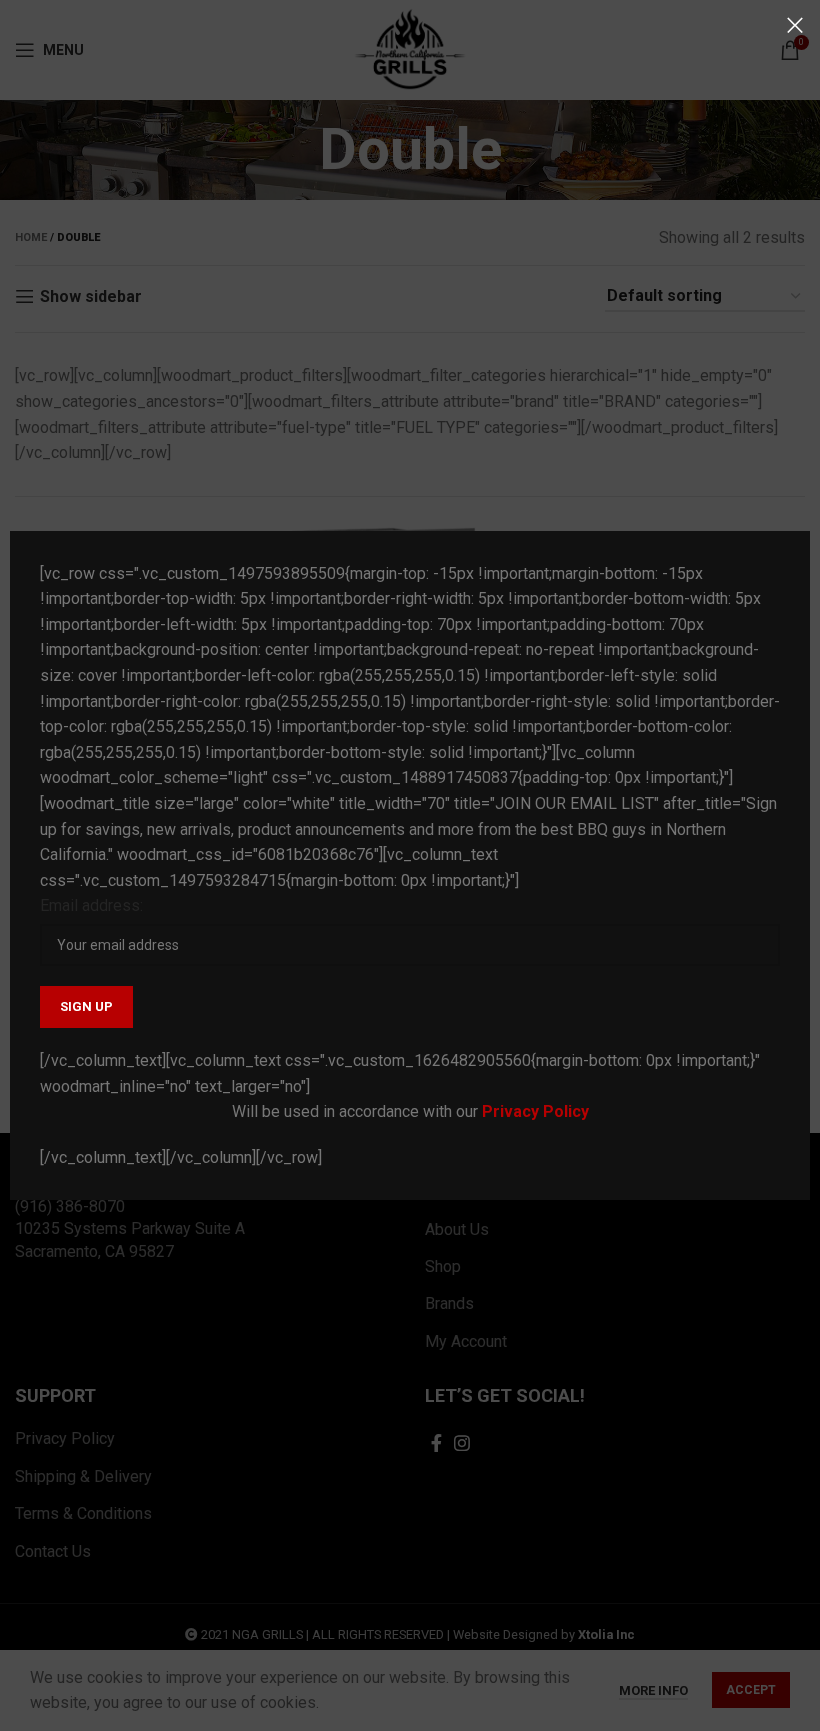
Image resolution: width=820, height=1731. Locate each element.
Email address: (91, 905)
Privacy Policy (535, 1111)
